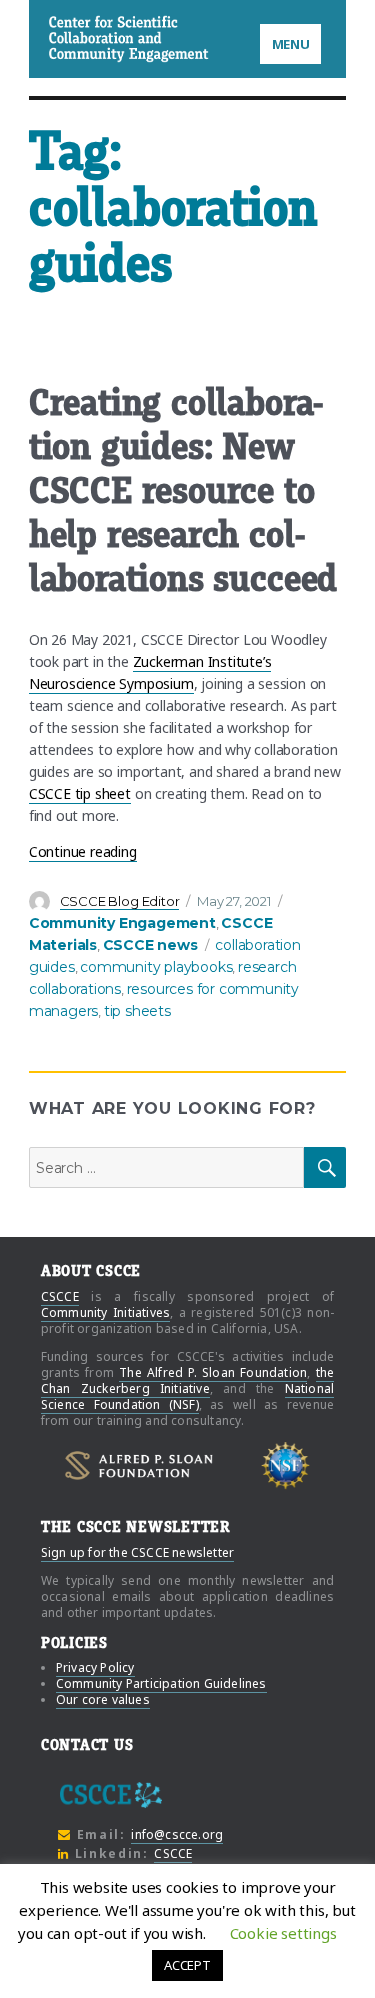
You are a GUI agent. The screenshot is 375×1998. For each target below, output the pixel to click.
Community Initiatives (105, 1312)
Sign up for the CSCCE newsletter (137, 1552)
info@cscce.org (177, 1834)
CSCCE (75, 38)
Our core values (103, 1699)
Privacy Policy (95, 1667)
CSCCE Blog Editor (120, 901)
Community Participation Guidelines (161, 1683)
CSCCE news (150, 945)
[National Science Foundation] (285, 1466)
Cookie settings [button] (283, 1933)
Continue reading (83, 851)
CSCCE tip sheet (80, 793)
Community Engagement (122, 923)
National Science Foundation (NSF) (187, 1396)
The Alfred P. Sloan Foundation (213, 1372)
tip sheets (137, 1011)
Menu (291, 44)
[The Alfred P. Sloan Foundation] (139, 1465)
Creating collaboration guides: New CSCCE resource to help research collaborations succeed (183, 491)
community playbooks (156, 967)
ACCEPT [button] (187, 1965)
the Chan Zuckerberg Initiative (187, 1380)
